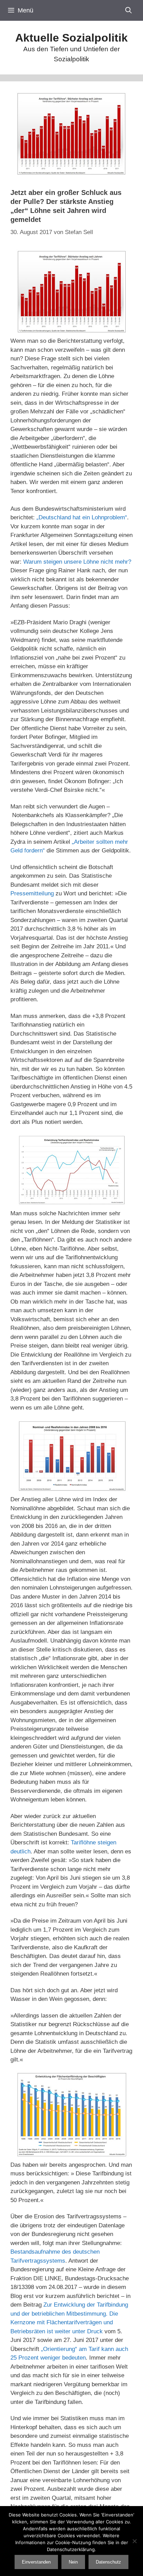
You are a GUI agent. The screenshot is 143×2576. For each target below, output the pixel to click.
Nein (73, 2562)
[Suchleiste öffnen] (129, 10)
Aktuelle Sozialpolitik (71, 38)
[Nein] (134, 2541)
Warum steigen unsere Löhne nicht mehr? (77, 562)
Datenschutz (108, 2562)
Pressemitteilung (32, 893)
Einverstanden (36, 2562)
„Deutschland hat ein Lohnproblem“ (82, 517)
